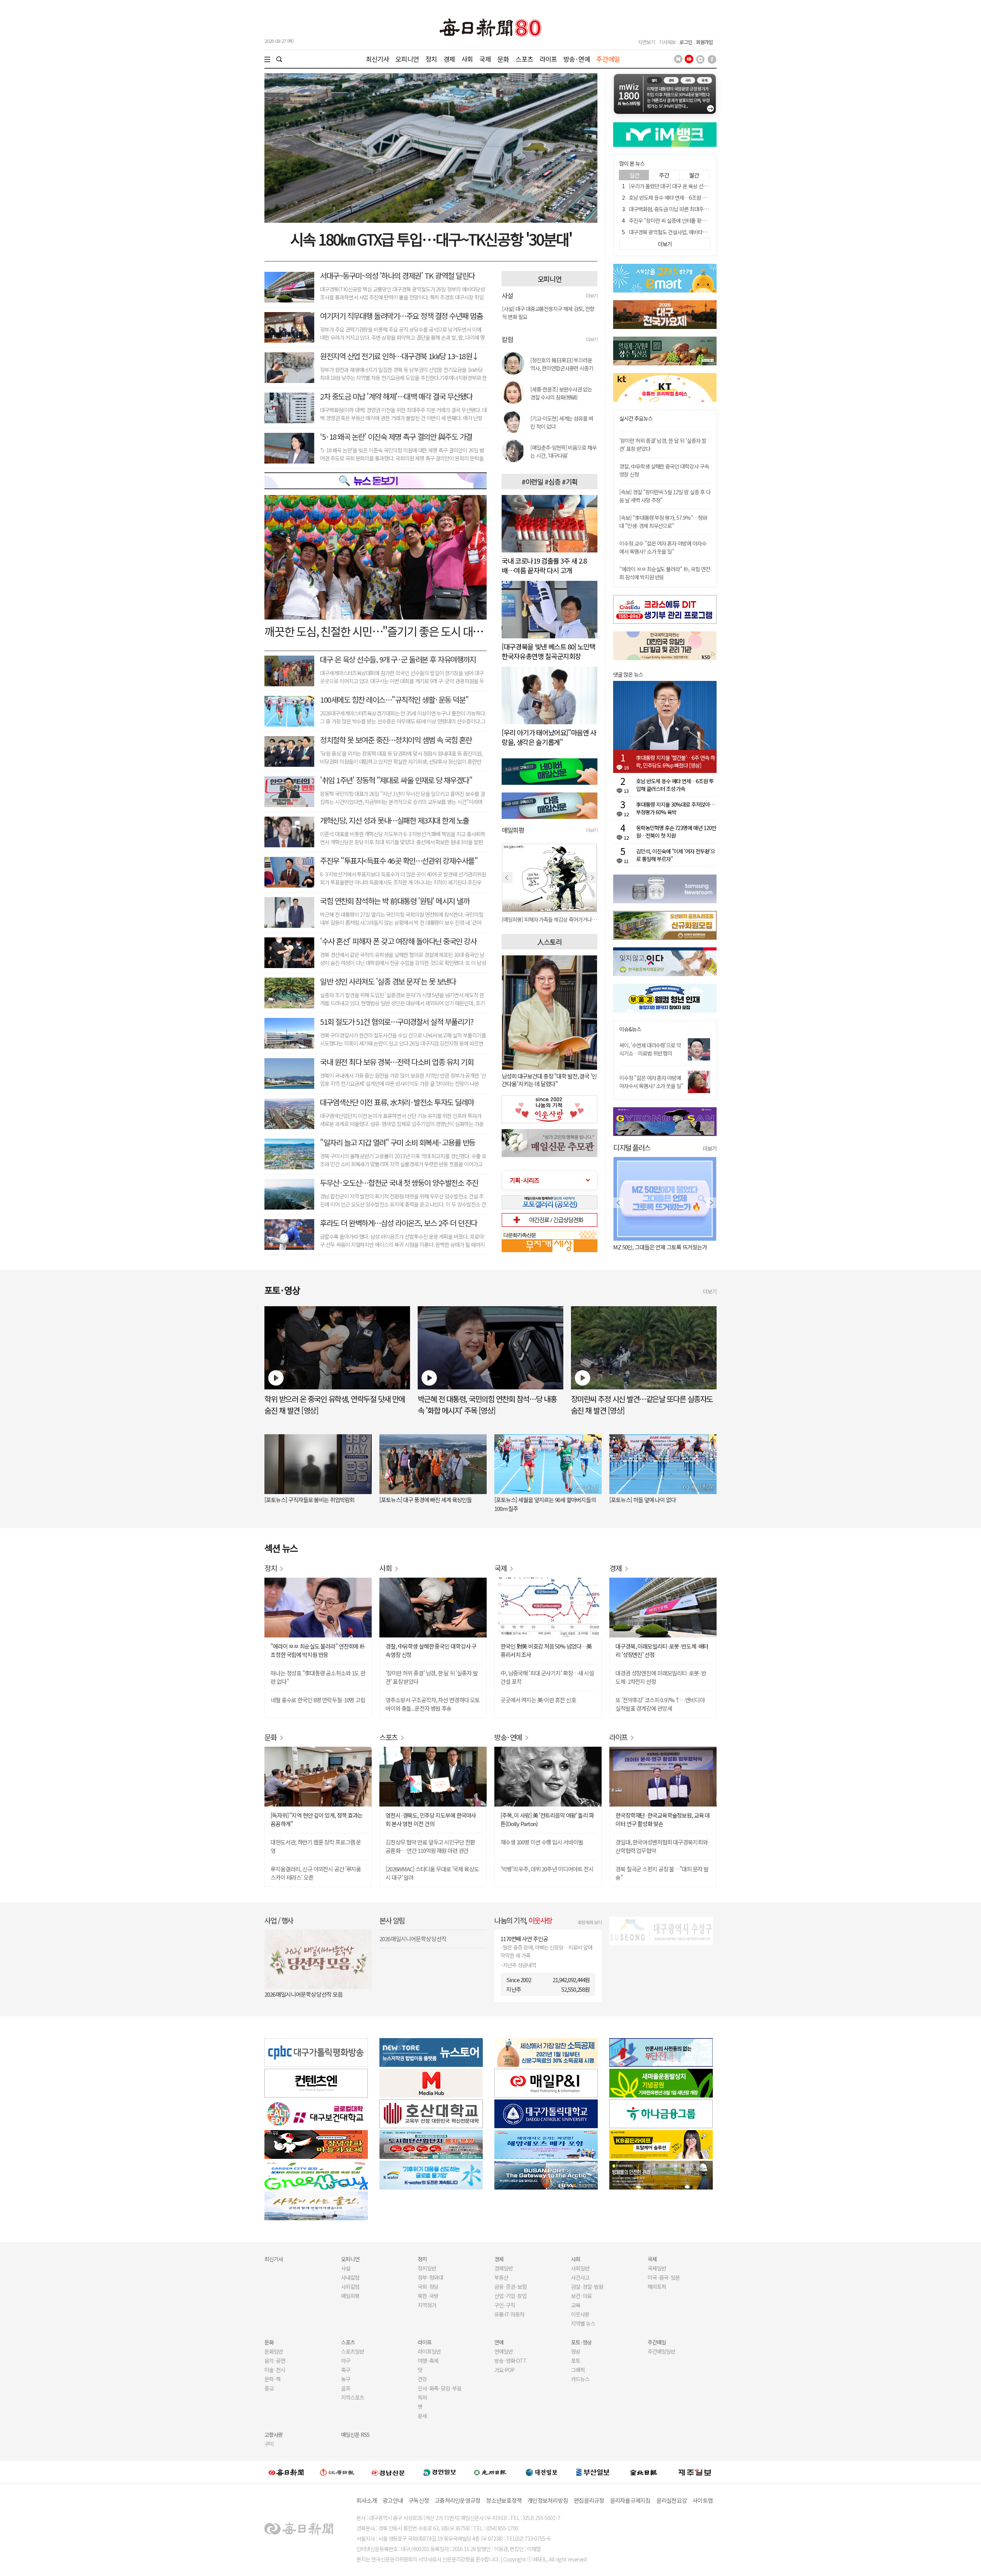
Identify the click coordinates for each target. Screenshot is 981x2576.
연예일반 (504, 2351)
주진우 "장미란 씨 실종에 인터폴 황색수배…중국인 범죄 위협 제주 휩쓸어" (705, 220)
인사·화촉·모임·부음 (439, 2388)
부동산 (501, 2277)
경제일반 (504, 2268)
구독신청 (419, 2500)
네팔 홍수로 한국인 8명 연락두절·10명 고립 (318, 1700)
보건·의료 (581, 2296)
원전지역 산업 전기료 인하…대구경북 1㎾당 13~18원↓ (399, 356)
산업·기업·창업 (510, 2296)
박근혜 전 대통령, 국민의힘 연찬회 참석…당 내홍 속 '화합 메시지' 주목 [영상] (487, 1405)
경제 (449, 59)
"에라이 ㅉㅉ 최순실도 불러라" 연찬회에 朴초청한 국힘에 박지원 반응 (318, 1650)
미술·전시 (275, 2370)
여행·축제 (428, 2361)
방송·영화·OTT (510, 2361)
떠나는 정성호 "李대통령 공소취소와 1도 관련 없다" (318, 1677)
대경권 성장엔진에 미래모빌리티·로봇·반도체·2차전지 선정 (661, 1677)
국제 (485, 59)
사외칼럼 (350, 2287)
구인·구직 (505, 2305)
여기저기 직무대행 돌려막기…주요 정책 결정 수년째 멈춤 (401, 316)
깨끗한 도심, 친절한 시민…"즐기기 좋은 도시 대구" (376, 631)
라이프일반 (429, 2351)
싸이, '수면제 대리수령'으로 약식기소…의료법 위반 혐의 (650, 1049)
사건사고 (580, 2277)
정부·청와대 (430, 2277)
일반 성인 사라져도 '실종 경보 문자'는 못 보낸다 (388, 981)
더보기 (592, 295)
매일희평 (350, 2296)
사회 (467, 59)
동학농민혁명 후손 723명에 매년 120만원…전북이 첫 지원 (676, 832)
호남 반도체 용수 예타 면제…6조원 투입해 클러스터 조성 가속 (692, 197)
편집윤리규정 (589, 2500)
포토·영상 (581, 2342)
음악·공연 (275, 2361)
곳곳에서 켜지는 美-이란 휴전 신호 (538, 1700)
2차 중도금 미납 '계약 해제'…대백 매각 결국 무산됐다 (396, 396)
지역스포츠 (353, 2397)
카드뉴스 (580, 2379)
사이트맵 (703, 2500)
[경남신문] (388, 2472)
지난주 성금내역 (519, 1965)
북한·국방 (428, 2296)
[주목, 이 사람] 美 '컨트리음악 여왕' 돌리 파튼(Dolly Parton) (547, 1819)
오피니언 (407, 59)
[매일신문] (286, 2472)
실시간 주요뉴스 (636, 418)
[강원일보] (337, 2472)
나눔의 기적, (523, 1920)
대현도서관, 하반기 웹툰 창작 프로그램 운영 (316, 1846)
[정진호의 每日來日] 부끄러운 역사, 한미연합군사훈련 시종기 (562, 364)
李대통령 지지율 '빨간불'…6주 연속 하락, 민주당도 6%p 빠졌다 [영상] (676, 761)
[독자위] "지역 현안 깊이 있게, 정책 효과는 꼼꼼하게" (317, 1819)
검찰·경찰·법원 (587, 2287)
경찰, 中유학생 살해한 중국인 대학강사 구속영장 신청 (431, 1650)
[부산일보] (593, 2472)
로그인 (686, 42)
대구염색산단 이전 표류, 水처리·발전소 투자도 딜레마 (397, 1102)
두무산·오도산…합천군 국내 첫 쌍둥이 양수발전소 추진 (399, 1183)
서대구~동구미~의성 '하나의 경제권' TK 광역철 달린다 (397, 275)
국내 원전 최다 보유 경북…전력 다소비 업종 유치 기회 (397, 1062)
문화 (503, 59)
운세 (422, 2416)
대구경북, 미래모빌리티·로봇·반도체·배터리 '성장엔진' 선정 (662, 1650)
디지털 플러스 (632, 1147)
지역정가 (427, 2305)
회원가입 (704, 42)
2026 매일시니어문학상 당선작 (413, 1939)
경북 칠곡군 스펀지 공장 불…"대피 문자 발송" (662, 1873)
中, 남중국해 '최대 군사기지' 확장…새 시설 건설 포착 (547, 1677)
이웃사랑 (580, 2314)
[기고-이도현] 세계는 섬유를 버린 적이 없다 (562, 422)
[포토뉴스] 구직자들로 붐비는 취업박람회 (309, 1500)
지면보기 (646, 42)
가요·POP (504, 2370)
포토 (576, 2361)
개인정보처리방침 (548, 2500)
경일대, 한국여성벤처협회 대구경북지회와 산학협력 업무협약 (661, 1846)
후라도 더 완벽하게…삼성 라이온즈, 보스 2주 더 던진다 (399, 1223)
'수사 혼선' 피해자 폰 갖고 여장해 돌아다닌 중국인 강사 (398, 941)
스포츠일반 (353, 2351)
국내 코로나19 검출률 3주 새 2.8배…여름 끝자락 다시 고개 (544, 565)
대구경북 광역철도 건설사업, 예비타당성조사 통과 (680, 232)
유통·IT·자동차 (509, 2314)
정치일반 (427, 2268)
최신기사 (378, 59)
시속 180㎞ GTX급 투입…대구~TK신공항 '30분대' (431, 239)
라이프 (548, 59)
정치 (431, 59)
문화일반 (274, 2351)
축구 (346, 2370)
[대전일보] (541, 2472)
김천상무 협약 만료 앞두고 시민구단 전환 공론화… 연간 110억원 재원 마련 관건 (430, 1846)
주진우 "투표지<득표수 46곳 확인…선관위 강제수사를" (399, 861)
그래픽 (578, 2370)
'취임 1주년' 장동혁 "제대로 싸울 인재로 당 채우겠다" (396, 780)
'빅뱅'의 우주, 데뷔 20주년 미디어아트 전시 (547, 1869)
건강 (422, 2379)
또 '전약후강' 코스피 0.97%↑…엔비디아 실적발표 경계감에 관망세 (660, 1704)
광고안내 (393, 2500)
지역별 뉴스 (583, 2323)
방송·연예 (577, 59)
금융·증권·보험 (510, 2287)
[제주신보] (695, 2472)
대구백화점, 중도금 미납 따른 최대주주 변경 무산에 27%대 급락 (694, 209)
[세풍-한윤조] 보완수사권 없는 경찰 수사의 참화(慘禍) (561, 393)
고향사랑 (274, 2435)
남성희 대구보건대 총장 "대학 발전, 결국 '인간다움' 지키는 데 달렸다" (549, 1080)
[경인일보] (440, 2472)
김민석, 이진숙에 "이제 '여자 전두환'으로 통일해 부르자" (676, 855)
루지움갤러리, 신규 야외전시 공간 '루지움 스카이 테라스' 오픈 (316, 1873)
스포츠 (524, 59)
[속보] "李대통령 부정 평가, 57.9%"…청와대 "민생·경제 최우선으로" (663, 522)
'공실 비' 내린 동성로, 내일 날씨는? (651, 1247)
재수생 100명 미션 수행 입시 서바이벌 (542, 1842)
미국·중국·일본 (664, 2277)
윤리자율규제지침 (630, 2500)
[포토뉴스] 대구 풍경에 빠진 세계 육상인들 (426, 1500)
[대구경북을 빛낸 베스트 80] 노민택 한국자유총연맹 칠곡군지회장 (549, 651)
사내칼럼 (350, 2277)
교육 (576, 2305)
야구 (346, 2361)
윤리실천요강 (672, 2500)
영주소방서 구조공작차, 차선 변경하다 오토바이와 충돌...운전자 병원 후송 (433, 1704)
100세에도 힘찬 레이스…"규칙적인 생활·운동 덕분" (394, 699)
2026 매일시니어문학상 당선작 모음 (303, 1994)
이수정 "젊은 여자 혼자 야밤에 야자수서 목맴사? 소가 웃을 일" (651, 1082)
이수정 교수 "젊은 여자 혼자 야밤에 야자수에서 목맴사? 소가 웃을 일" (663, 547)
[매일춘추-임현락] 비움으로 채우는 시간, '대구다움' (564, 451)
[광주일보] (490, 2472)
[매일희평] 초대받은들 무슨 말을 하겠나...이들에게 (550, 919)
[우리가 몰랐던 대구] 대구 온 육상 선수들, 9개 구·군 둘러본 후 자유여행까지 (706, 186)
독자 (422, 2397)
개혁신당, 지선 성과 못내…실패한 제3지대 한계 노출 (395, 820)
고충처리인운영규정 (457, 2500)
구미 (269, 2444)
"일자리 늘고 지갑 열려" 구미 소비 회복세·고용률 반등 (398, 1142)
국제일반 (657, 2268)
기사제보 (667, 42)
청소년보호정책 (504, 2500)
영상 (576, 2351)
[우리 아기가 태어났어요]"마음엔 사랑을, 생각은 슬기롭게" (549, 737)
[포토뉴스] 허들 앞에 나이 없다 (643, 1500)
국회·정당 (428, 2287)
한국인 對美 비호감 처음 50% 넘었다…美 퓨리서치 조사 (546, 1650)
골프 (346, 2388)
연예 (499, 2342)
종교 (269, 2388)
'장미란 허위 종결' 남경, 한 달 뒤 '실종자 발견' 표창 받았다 (432, 1677)
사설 (346, 2268)
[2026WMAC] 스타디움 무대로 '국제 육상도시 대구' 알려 (432, 1873)
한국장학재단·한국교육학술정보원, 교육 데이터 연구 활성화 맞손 (663, 1819)
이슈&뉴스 (630, 1029)
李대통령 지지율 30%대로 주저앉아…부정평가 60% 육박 (675, 808)
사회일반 (580, 2268)
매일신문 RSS (355, 2435)
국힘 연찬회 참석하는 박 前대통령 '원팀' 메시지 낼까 (395, 901)
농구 (346, 2379)
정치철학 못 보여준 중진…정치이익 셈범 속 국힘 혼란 (396, 740)
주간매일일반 (661, 2351)
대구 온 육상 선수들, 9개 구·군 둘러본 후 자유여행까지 (398, 659)
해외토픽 (657, 2287)
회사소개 (367, 2500)
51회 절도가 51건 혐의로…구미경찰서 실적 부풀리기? (397, 1022)
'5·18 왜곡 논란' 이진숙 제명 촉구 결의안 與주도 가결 (396, 436)
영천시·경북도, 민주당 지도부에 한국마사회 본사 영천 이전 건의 (431, 1819)
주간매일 (608, 59)
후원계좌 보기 (590, 1922)
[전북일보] (644, 2472)
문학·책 (272, 2379)
